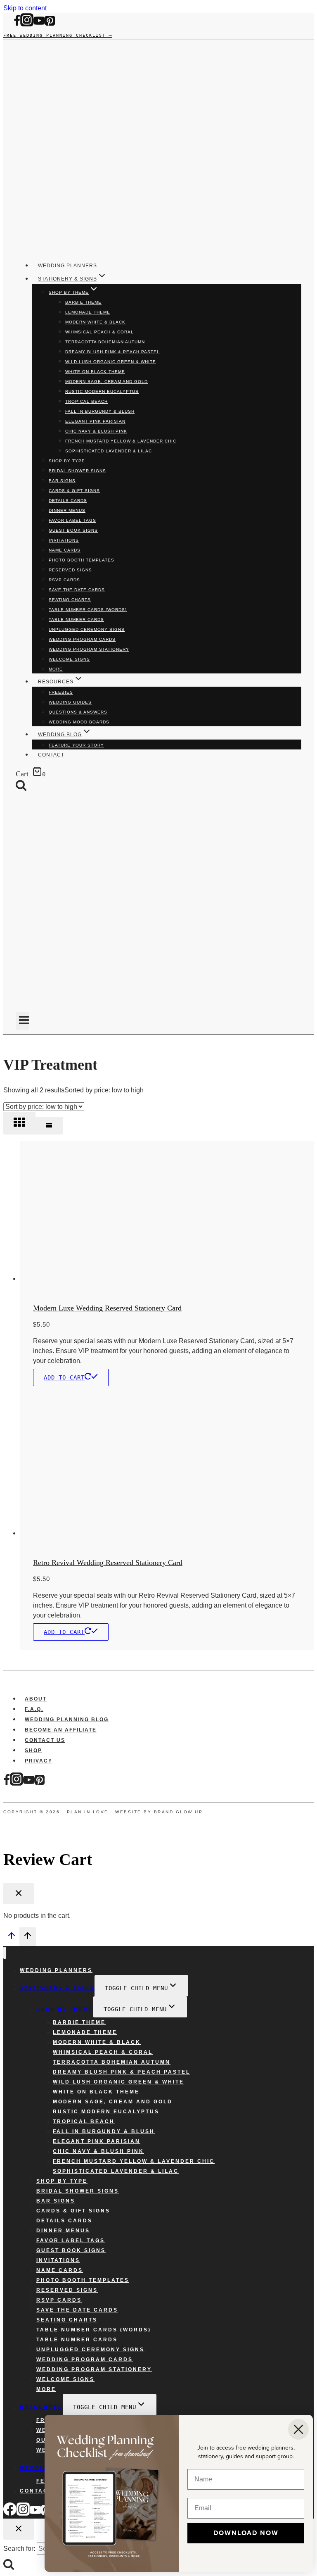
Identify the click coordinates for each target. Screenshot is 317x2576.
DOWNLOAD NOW (246, 2533)
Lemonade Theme (88, 312)
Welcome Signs (69, 659)
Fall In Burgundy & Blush (100, 411)
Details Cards (68, 501)
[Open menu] (22, 1021)
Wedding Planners (67, 266)
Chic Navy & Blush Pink (96, 431)
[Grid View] (19, 1123)
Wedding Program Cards (82, 639)
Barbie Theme (83, 302)
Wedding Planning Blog (67, 1720)
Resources (41, 2407)
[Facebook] (17, 25)
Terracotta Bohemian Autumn (105, 342)
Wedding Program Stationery (89, 649)
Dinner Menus (67, 510)
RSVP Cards (64, 580)
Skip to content (25, 8)
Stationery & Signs (57, 1988)
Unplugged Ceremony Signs (87, 629)
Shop (33, 1751)
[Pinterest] (50, 25)
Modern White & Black (95, 322)
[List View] (49, 1126)
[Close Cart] (19, 1894)
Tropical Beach (86, 401)
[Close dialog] (298, 2429)
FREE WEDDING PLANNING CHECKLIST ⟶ (58, 35)
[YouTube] (39, 25)
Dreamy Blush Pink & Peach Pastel (112, 352)
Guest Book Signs (73, 530)
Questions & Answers (78, 712)
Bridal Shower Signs (77, 471)
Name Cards (65, 550)
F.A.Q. (34, 1709)
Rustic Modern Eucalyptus (102, 391)
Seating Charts (70, 600)
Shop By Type (67, 461)
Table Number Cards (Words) (88, 610)
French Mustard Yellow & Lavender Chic (121, 441)
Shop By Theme (65, 2010)
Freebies (61, 692)
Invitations (64, 540)
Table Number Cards (76, 620)
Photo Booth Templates (82, 560)
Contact (51, 755)
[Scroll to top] (11, 1938)
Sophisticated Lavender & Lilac (109, 451)
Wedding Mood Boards (79, 722)
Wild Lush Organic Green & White (111, 362)
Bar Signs (62, 481)
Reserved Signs (70, 570)
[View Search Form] (27, 786)
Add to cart (64, 1377)
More (56, 669)
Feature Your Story (76, 745)
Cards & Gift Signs (74, 491)
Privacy (39, 1761)
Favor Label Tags (72, 520)
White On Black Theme (95, 372)
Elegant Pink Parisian (95, 421)
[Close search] (19, 2529)
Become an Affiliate (61, 1730)
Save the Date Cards (77, 590)
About (36, 1699)
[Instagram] (27, 25)
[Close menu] (5, 1953)
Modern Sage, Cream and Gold (106, 382)
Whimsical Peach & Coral (99, 332)
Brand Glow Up (179, 1812)
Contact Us (45, 1740)
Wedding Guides (70, 702)
